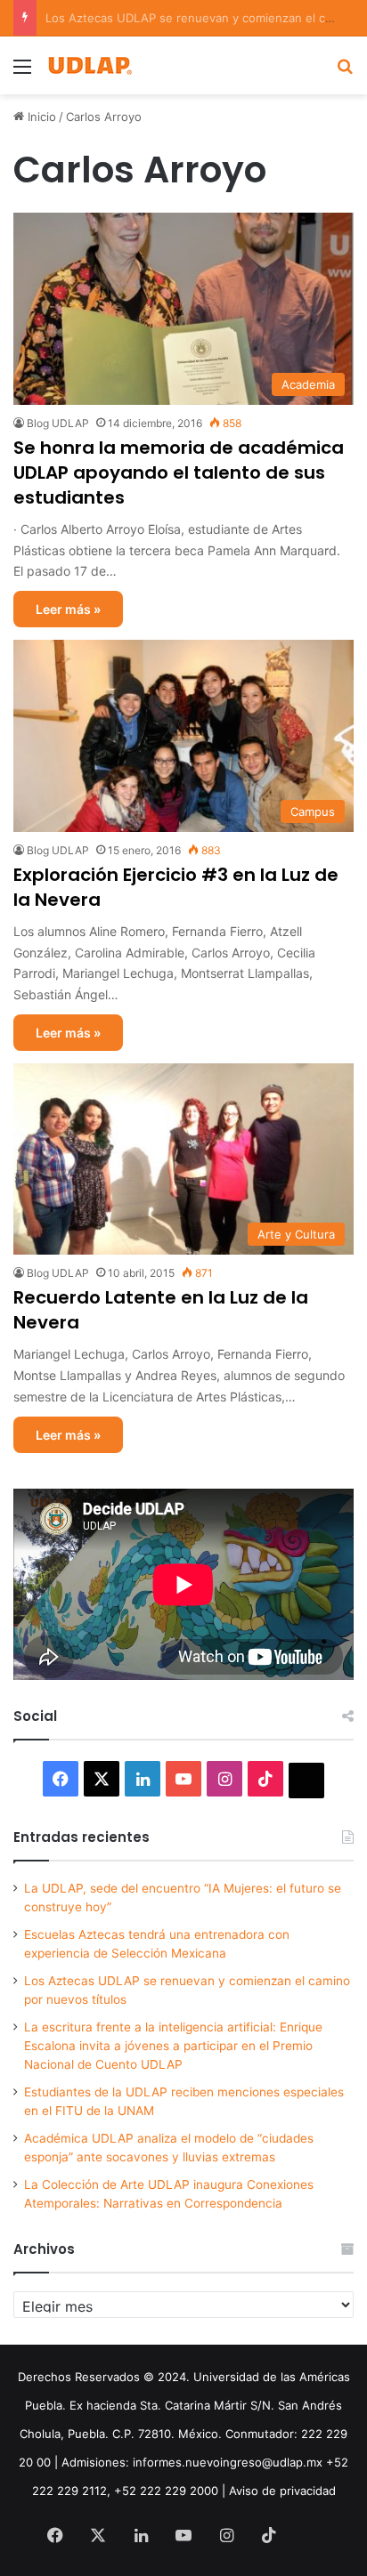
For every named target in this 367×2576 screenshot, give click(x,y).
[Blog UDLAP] (89, 65)
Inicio (40, 117)
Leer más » (68, 609)
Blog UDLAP (58, 423)
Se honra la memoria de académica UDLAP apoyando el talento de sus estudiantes (179, 472)
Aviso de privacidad (282, 2491)
